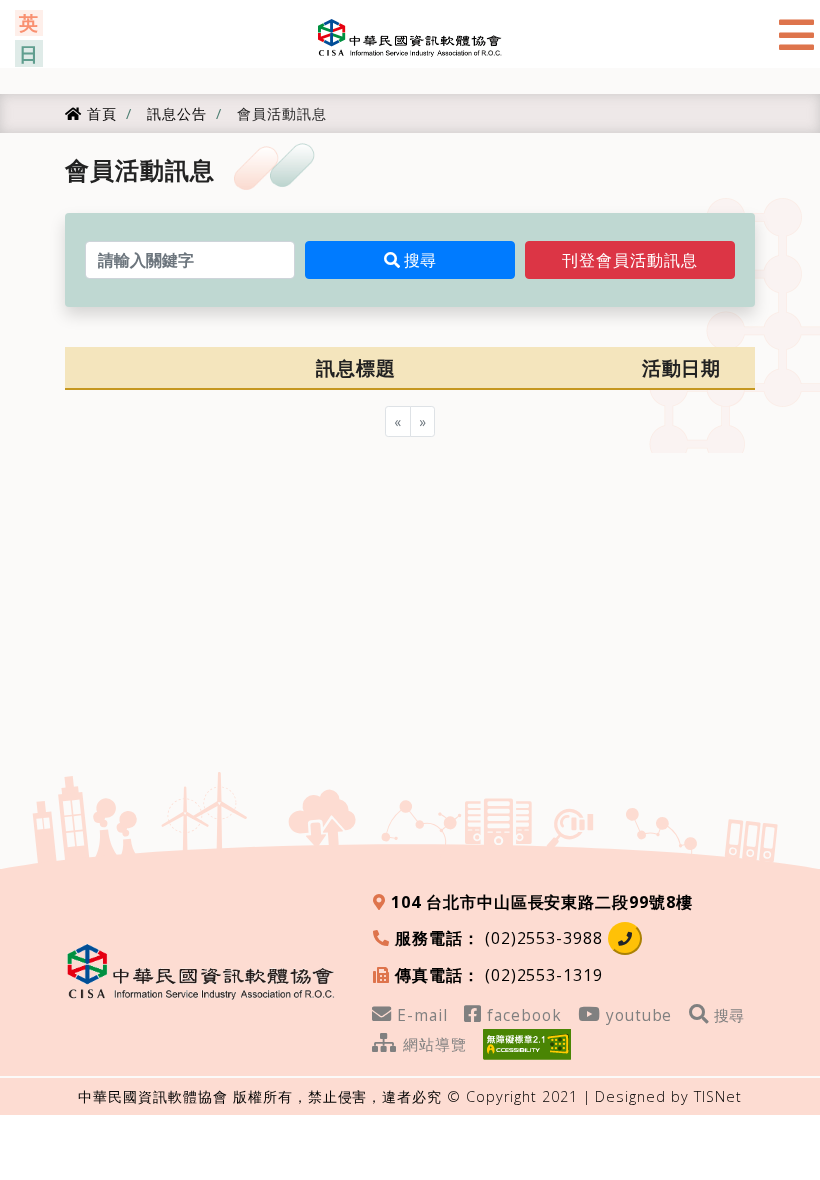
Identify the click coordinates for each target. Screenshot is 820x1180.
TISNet (718, 1096)
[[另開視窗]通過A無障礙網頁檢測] (527, 1042)
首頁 (99, 113)
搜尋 (417, 260)
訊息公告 (174, 113)
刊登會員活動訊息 (630, 260)
